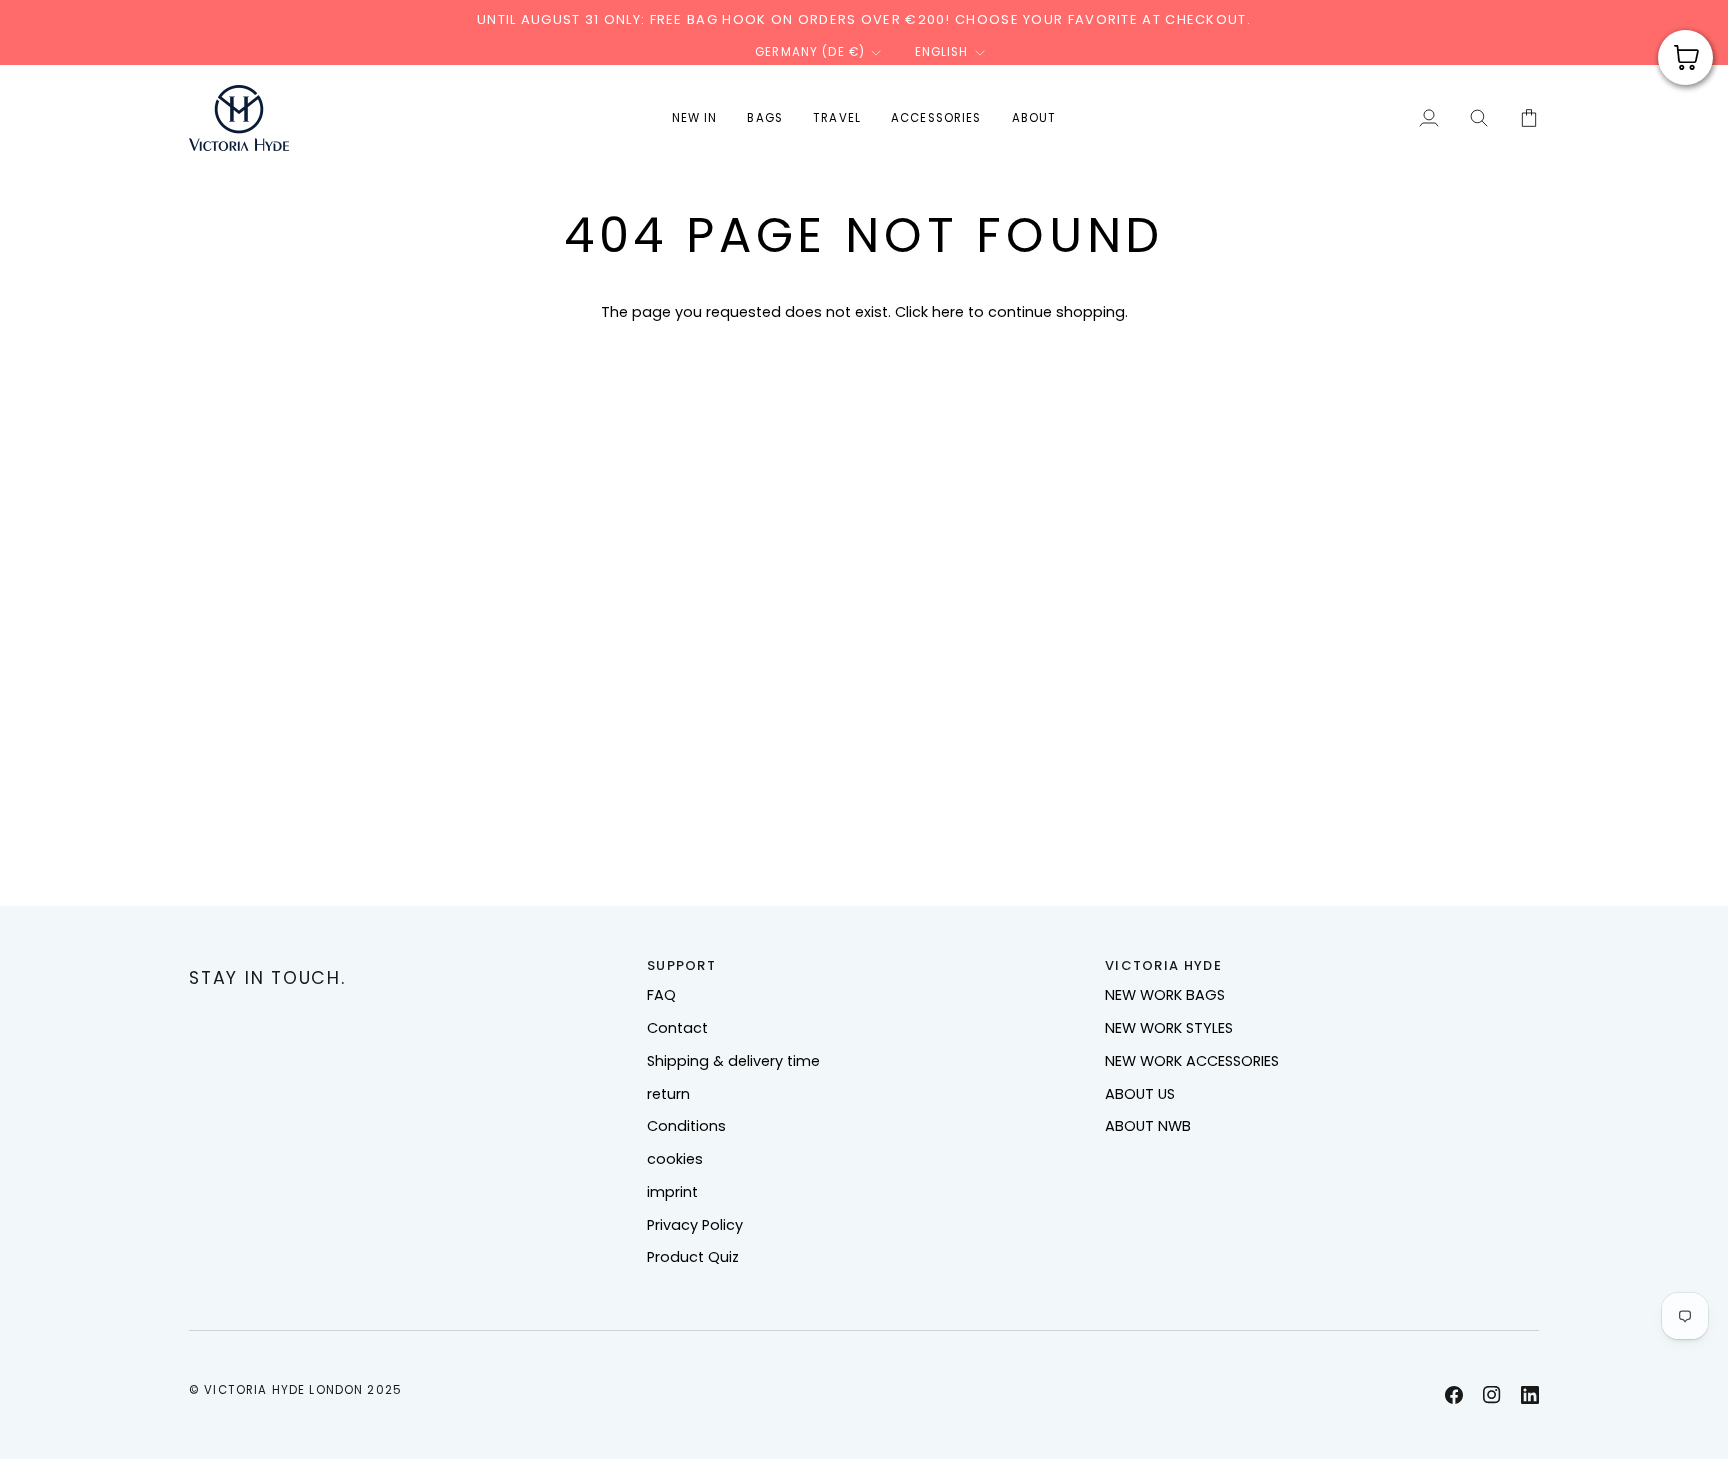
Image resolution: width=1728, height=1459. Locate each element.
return (668, 1094)
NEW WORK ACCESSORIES (1192, 1061)
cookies (675, 1159)
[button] (765, 118)
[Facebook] (1454, 1395)
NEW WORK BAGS (1165, 995)
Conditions (686, 1126)
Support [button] (681, 965)
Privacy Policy (695, 1225)
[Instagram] (1492, 1395)
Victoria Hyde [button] (1163, 965)
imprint (672, 1192)
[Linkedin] (1530, 1395)
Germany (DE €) (810, 52)
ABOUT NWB (1148, 1126)
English (942, 52)
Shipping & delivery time (733, 1061)
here (948, 312)
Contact (677, 1028)
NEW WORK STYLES (1169, 1028)
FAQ (661, 995)
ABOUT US (1140, 1094)
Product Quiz (693, 1257)
